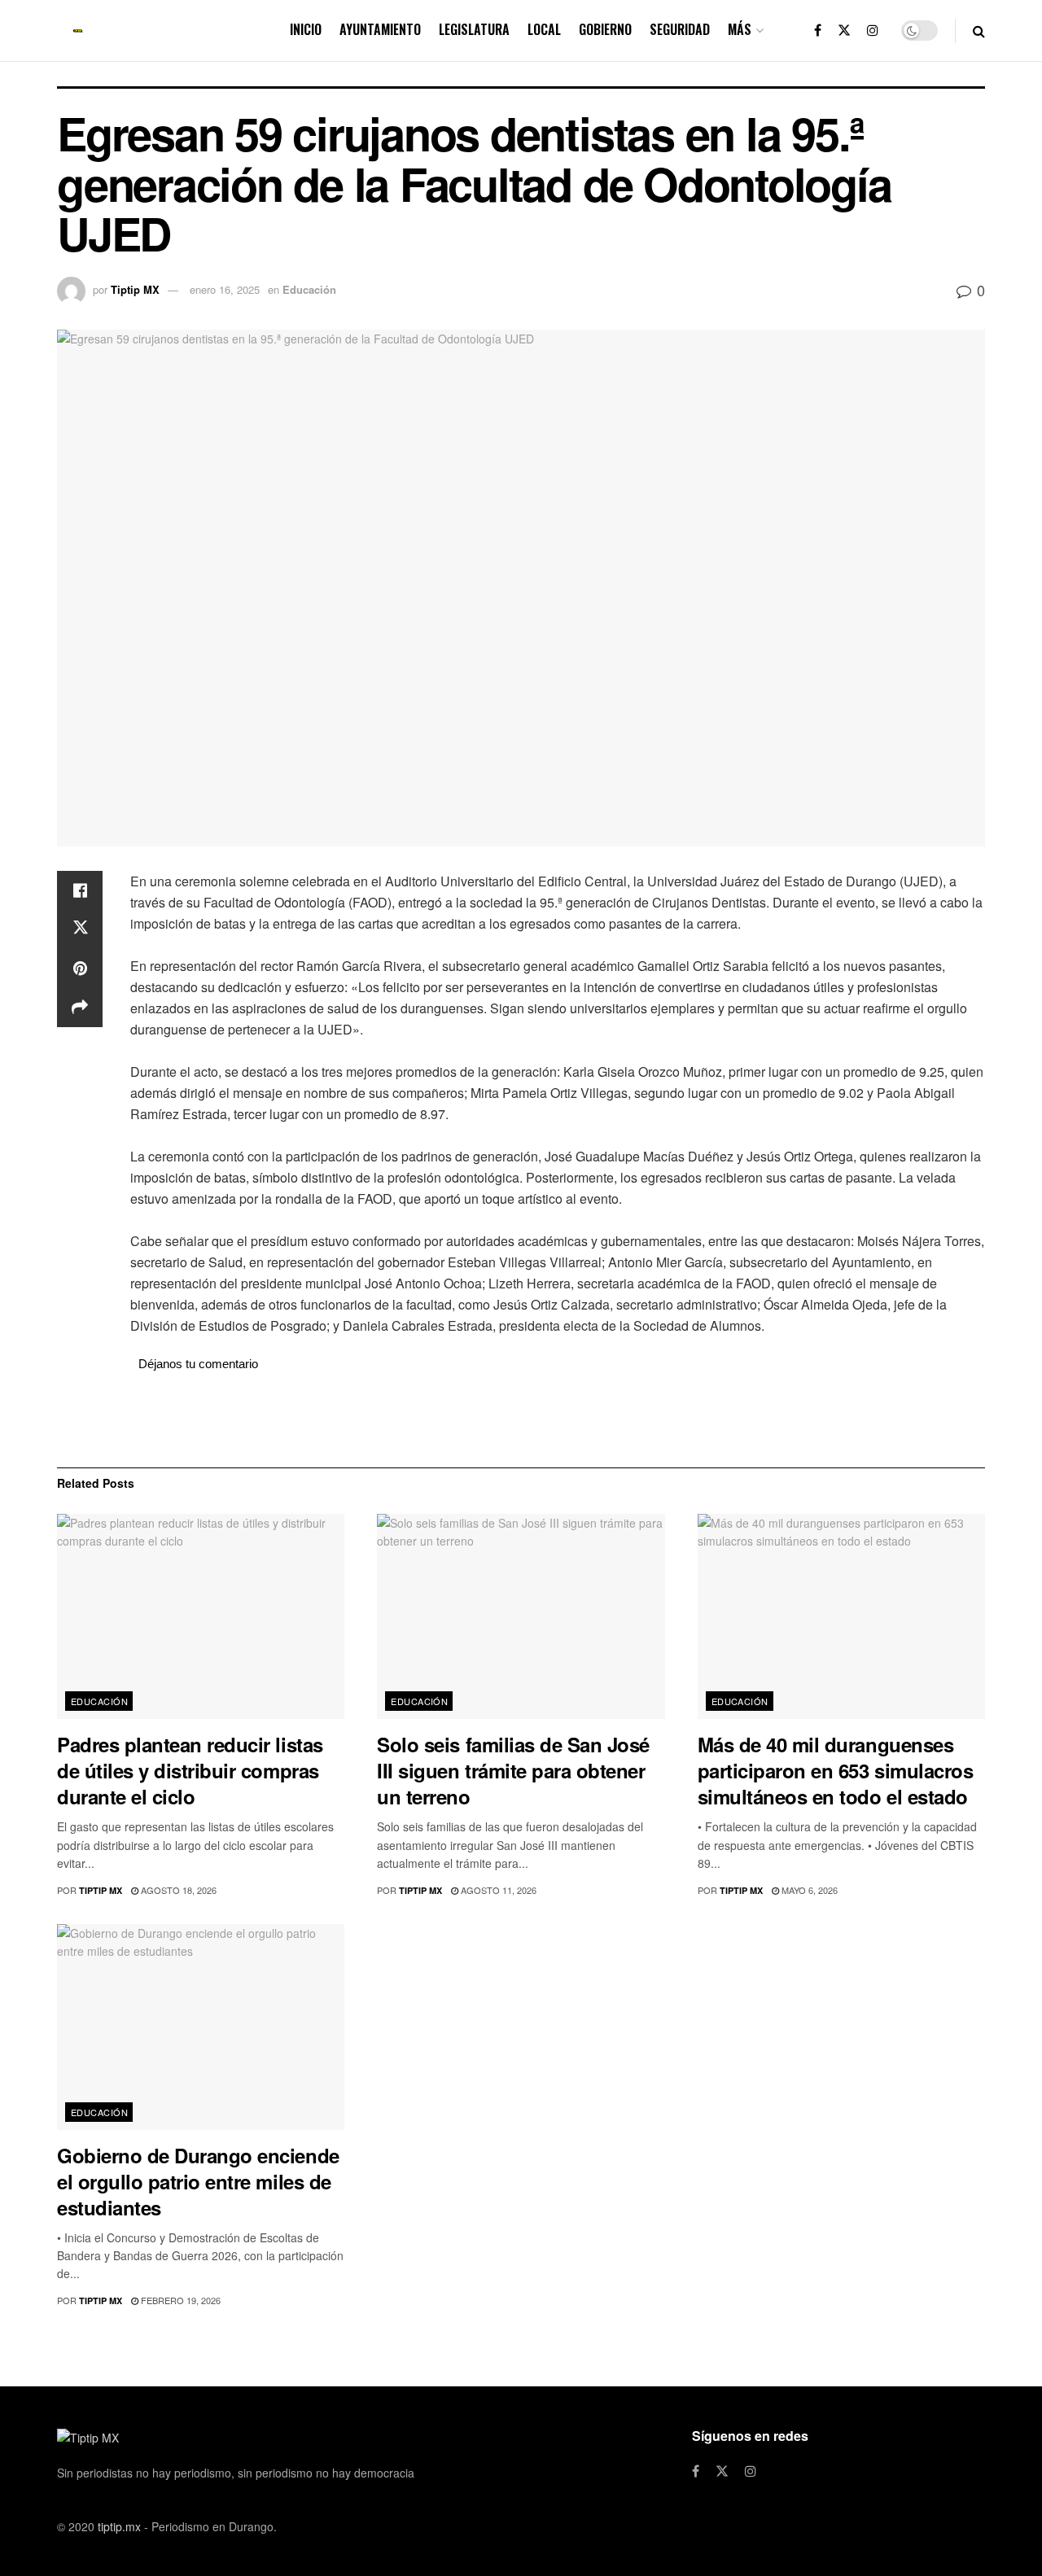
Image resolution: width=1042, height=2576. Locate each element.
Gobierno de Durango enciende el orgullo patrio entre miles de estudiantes (198, 2181)
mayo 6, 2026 (808, 1890)
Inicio (306, 29)
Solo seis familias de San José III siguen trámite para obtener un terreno (513, 1770)
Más (740, 29)
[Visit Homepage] (78, 31)
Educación (309, 289)
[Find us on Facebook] (818, 31)
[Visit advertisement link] (558, 1419)
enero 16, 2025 (225, 289)
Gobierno (605, 29)
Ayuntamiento (380, 29)
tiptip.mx (119, 2526)
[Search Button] (979, 31)
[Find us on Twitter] (844, 31)
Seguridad (680, 29)
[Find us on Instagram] (873, 31)
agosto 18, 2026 (177, 1890)
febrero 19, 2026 (180, 2300)
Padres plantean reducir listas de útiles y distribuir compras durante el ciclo (190, 1770)
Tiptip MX (135, 289)
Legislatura (474, 29)
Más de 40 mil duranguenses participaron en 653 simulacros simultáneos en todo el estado (836, 1770)
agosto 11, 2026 (497, 1890)
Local (544, 29)
